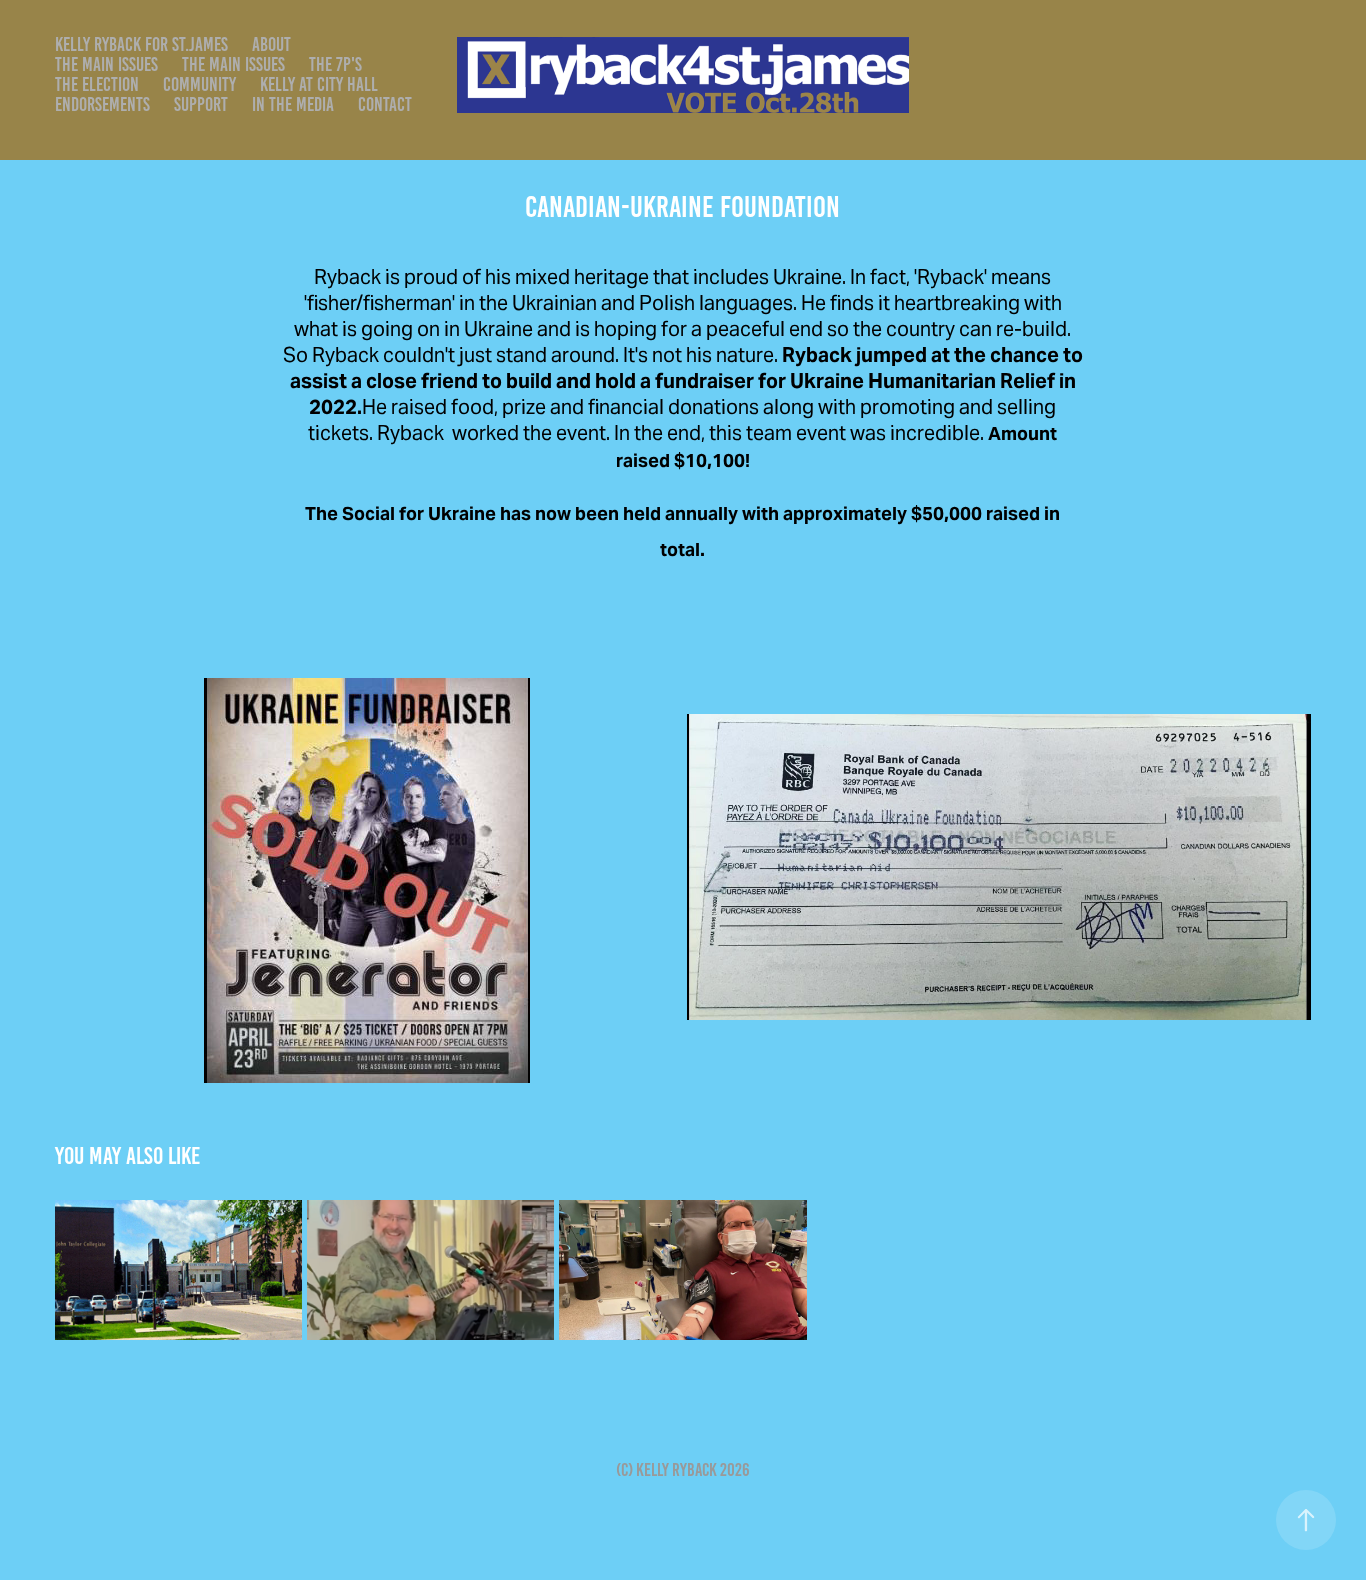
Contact (385, 104)
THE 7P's (335, 64)
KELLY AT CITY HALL (319, 84)
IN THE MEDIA (293, 104)
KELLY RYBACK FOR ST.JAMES (141, 44)
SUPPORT (201, 104)
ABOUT (271, 44)
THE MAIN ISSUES (106, 64)
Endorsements (102, 104)
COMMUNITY (199, 84)
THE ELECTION (97, 84)
